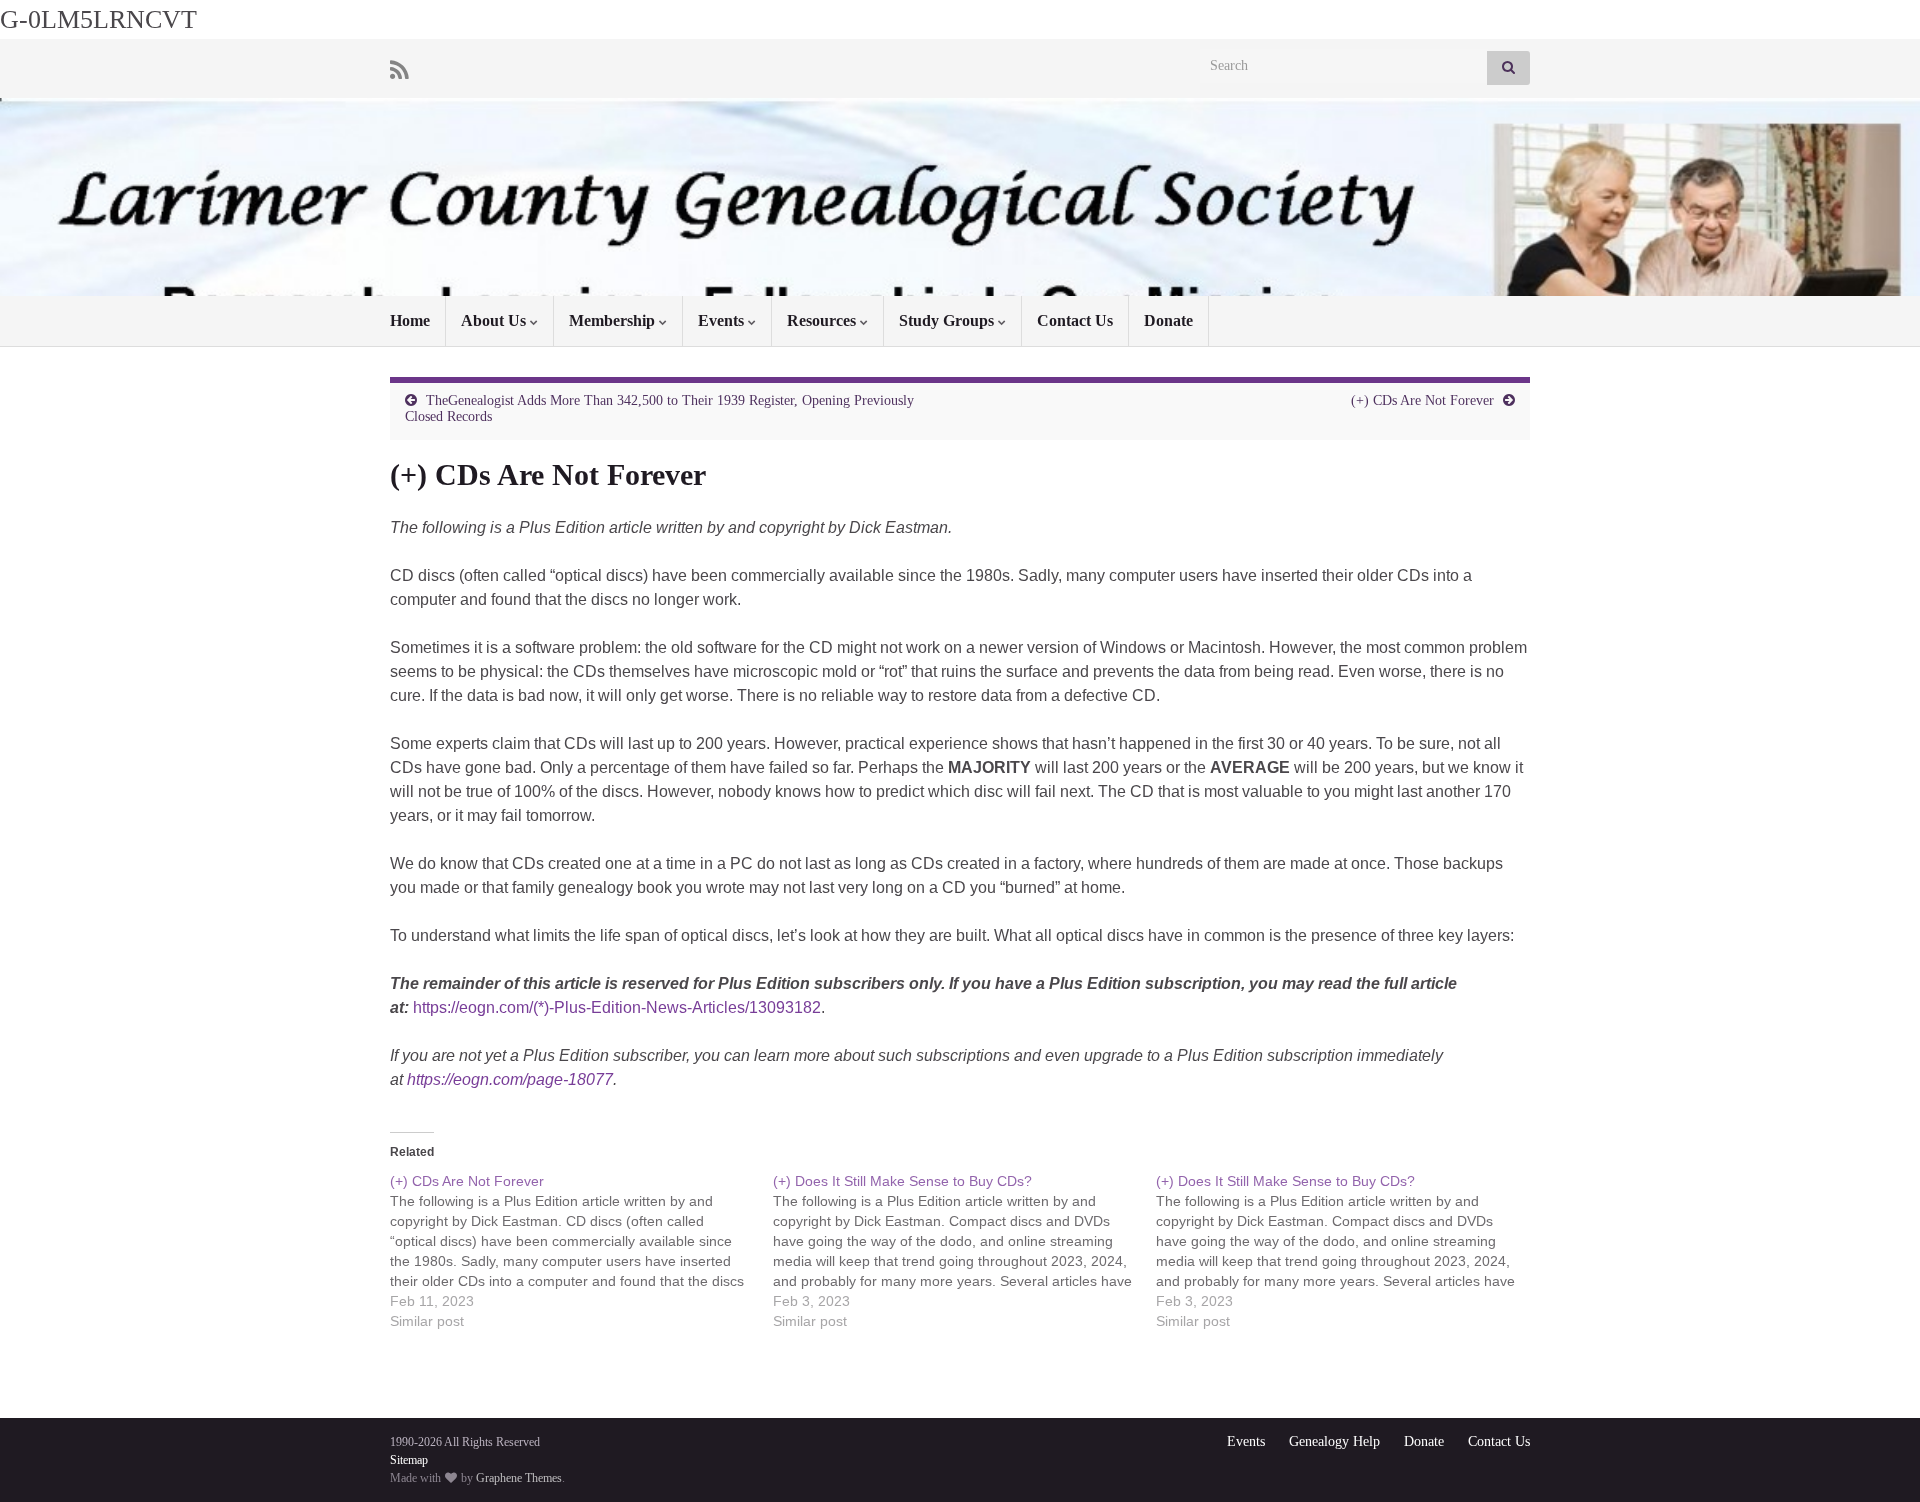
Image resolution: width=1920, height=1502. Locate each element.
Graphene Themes (519, 1478)
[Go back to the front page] (960, 197)
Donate (1168, 320)
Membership (614, 320)
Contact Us (1075, 320)
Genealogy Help (1334, 1441)
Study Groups (948, 320)
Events (723, 320)
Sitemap (409, 1460)
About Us (495, 320)
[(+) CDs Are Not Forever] (581, 1251)
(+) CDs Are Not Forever (1422, 400)
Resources (823, 320)
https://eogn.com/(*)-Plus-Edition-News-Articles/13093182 (617, 1007)
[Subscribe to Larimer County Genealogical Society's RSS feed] (399, 68)
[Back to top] (1875, 1457)
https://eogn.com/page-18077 (510, 1079)
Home (410, 320)
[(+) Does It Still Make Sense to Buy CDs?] (964, 1251)
